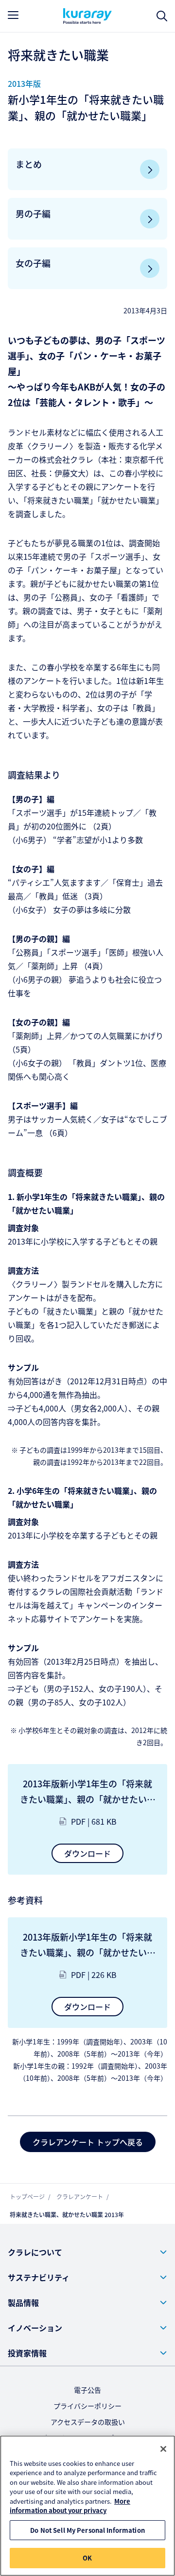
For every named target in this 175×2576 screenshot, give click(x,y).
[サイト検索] (162, 16)
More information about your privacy (70, 2506)
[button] (87, 2252)
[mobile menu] (13, 15)
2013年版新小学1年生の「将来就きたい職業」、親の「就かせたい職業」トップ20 (88, 1945)
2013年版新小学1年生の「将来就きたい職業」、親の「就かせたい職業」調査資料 (88, 1792)
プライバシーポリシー (87, 2406)
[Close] (163, 2449)
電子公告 (87, 2390)
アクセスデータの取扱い (88, 2422)
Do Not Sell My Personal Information (87, 2530)
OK (87, 2558)
